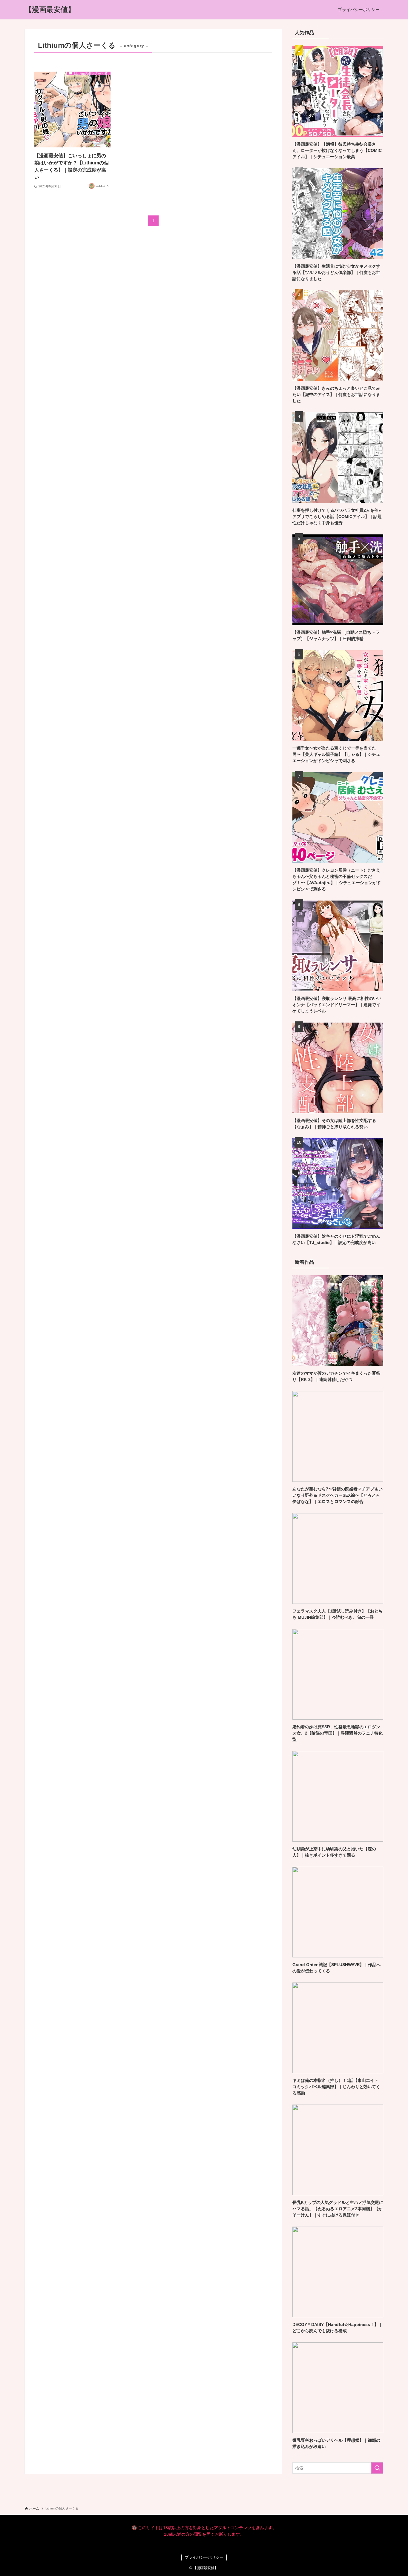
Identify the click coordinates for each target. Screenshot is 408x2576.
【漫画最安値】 (50, 10)
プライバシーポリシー (204, 2557)
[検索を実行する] (377, 2468)
